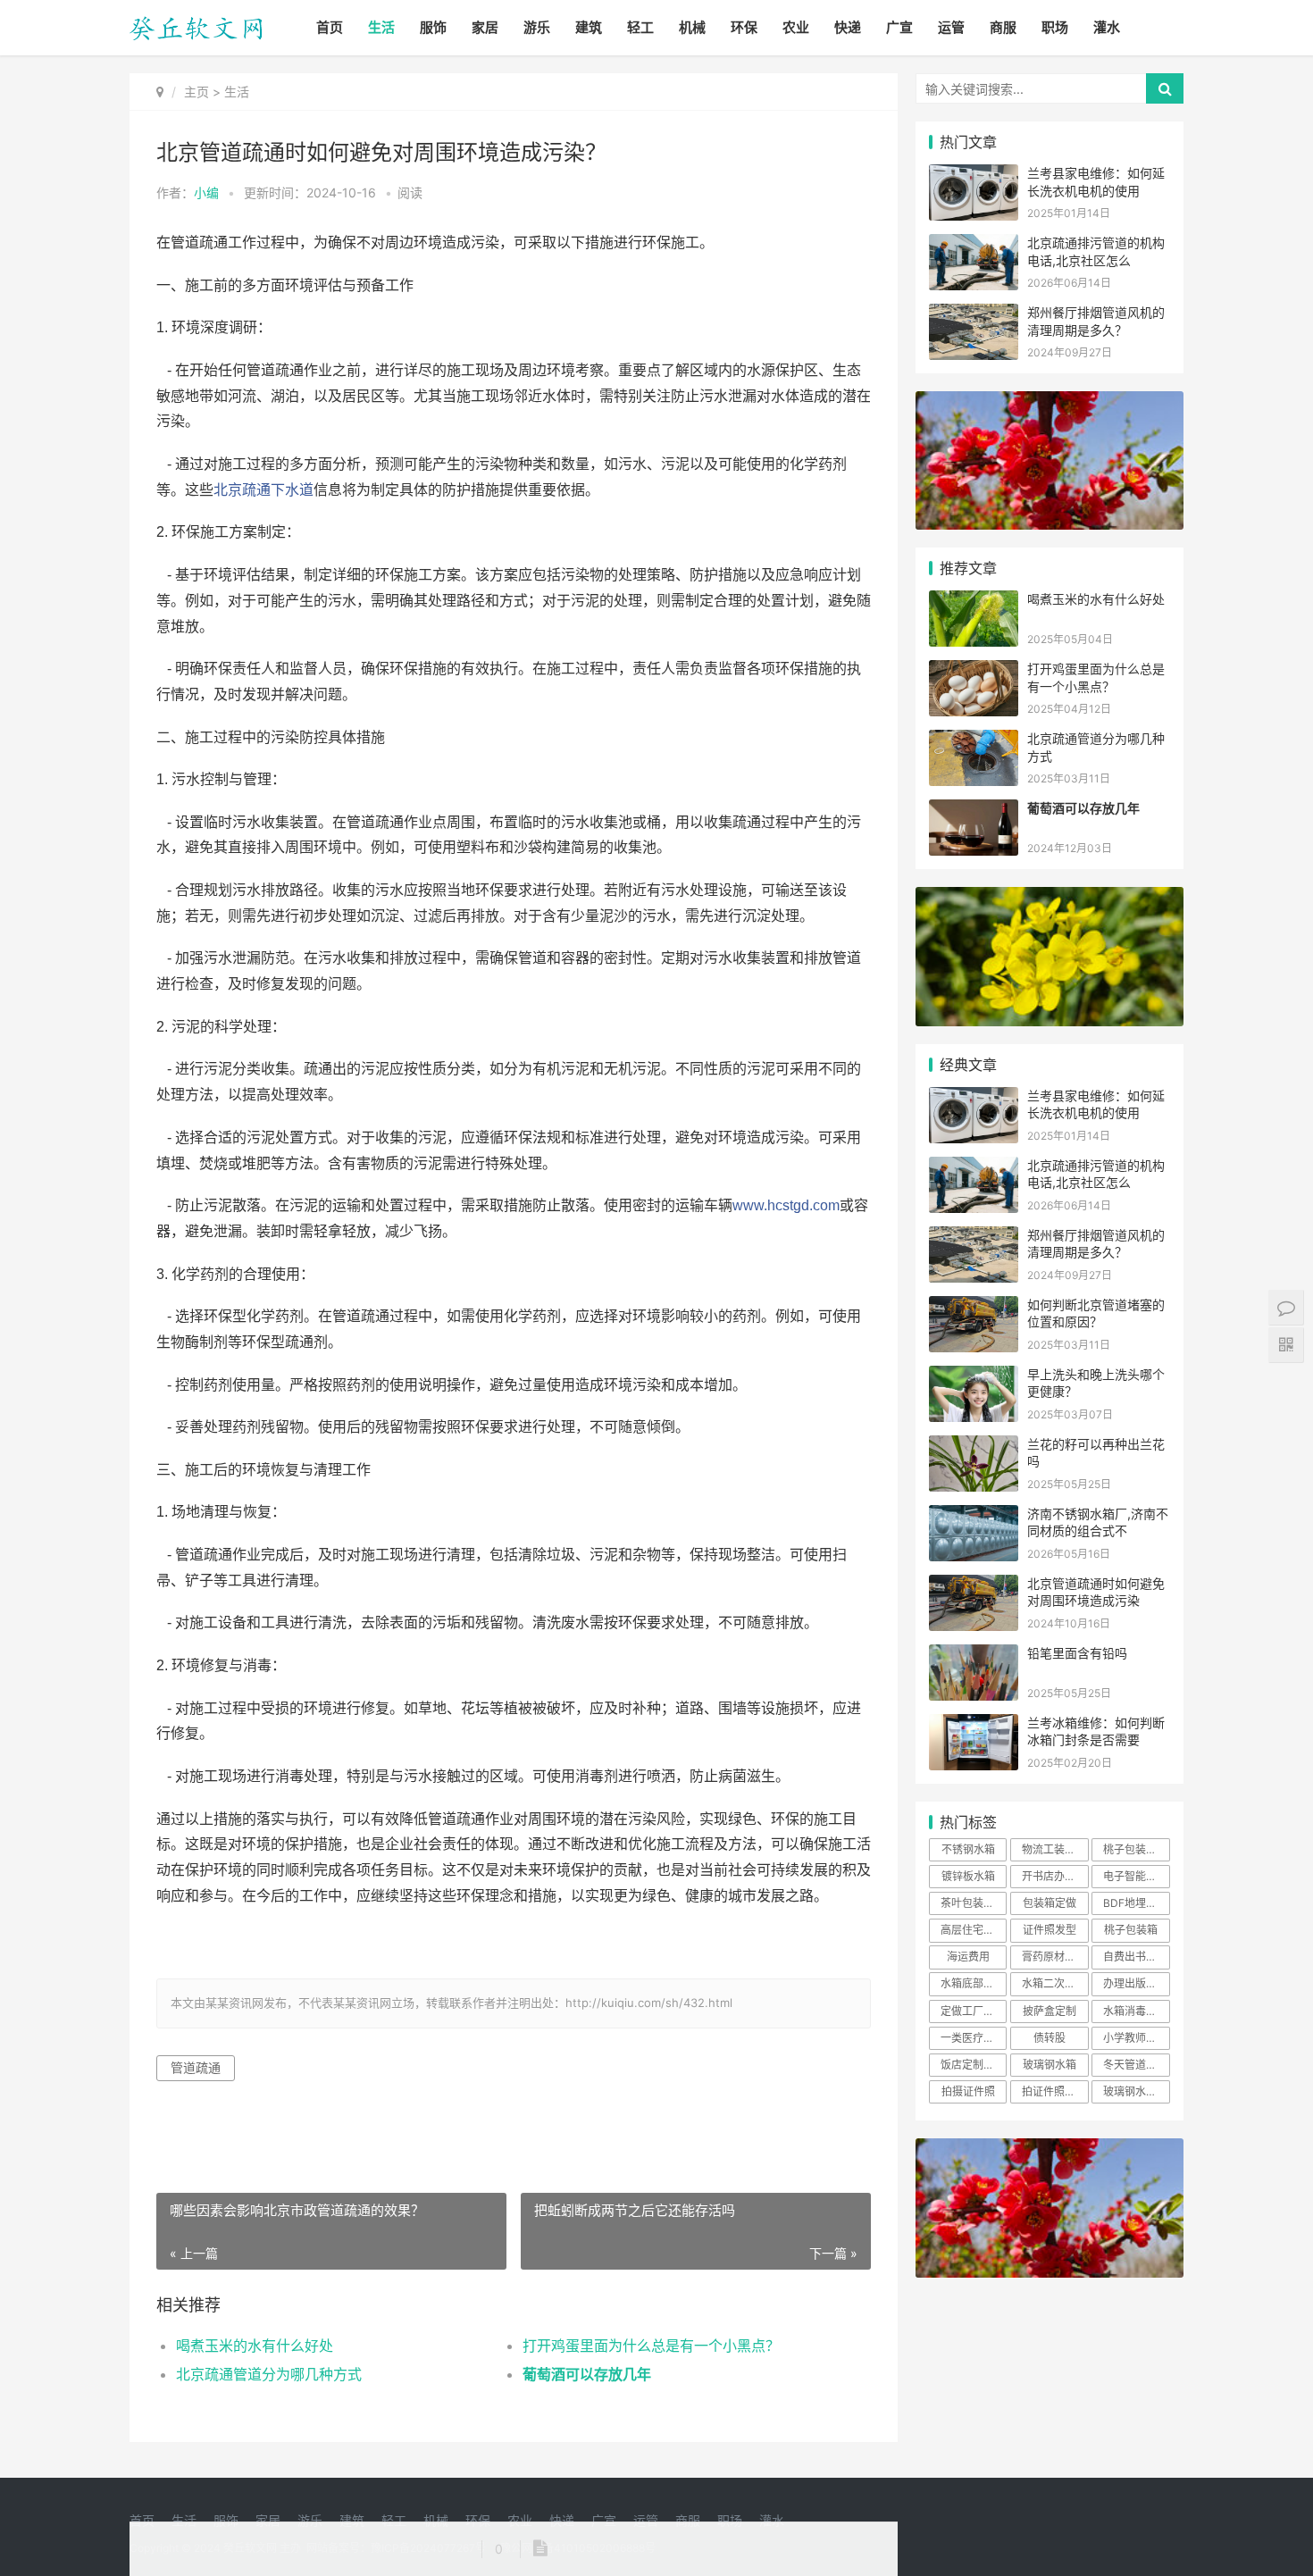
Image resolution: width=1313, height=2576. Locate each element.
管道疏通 (196, 2067)
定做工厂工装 (973, 2011)
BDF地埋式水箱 (1136, 1903)
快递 (848, 27)
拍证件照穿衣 (1054, 2091)
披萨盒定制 (1050, 2011)
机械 (692, 27)
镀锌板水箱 (968, 1876)
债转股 (1050, 2038)
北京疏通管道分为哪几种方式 (269, 2374)
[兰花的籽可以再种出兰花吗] (974, 1447)
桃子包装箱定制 (1136, 1849)
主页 (197, 92)
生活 (381, 27)
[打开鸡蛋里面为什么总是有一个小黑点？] (974, 671)
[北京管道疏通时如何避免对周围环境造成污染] (974, 1586)
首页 (330, 27)
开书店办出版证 (1055, 1876)
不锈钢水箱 (968, 1849)
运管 (951, 27)
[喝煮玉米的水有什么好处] (974, 602)
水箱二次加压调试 (1055, 1983)
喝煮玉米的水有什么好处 (255, 2346)
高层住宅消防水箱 (974, 1930)
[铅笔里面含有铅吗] (974, 1656)
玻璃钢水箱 (1050, 2065)
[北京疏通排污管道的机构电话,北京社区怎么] (974, 245)
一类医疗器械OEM (974, 2038)
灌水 (1107, 27)
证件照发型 (1050, 1930)
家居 (485, 27)
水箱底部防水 (973, 1983)
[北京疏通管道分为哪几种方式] (974, 741)
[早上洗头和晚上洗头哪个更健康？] (974, 1377)
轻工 (640, 27)
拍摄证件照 (968, 2091)
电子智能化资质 (1136, 1876)
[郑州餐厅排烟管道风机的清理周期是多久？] (974, 315)
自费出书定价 (1135, 1957)
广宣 (899, 27)
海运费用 (968, 1957)
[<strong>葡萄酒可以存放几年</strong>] (974, 811)
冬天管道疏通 (1135, 2065)
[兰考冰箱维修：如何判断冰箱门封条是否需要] (974, 1725)
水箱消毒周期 (1135, 2011)
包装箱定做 (1050, 1903)
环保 (744, 27)
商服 (1003, 27)
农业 (796, 27)
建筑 (589, 27)
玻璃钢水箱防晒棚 (1136, 2091)
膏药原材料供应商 (1055, 1957)
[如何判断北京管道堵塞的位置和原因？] (974, 1307)
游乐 (537, 27)
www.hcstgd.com (786, 1205)
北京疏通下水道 (263, 490)
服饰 (433, 27)
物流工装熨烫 (1054, 1849)
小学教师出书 (1135, 2038)
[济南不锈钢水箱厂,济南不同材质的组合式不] (974, 1516)
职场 (1055, 27)
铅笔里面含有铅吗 (1077, 1653)
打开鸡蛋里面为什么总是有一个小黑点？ (651, 2346)
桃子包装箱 (1131, 1930)
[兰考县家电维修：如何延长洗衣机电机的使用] (974, 176)
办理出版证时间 (1136, 1983)
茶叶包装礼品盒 (974, 1903)
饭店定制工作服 (974, 2065)
